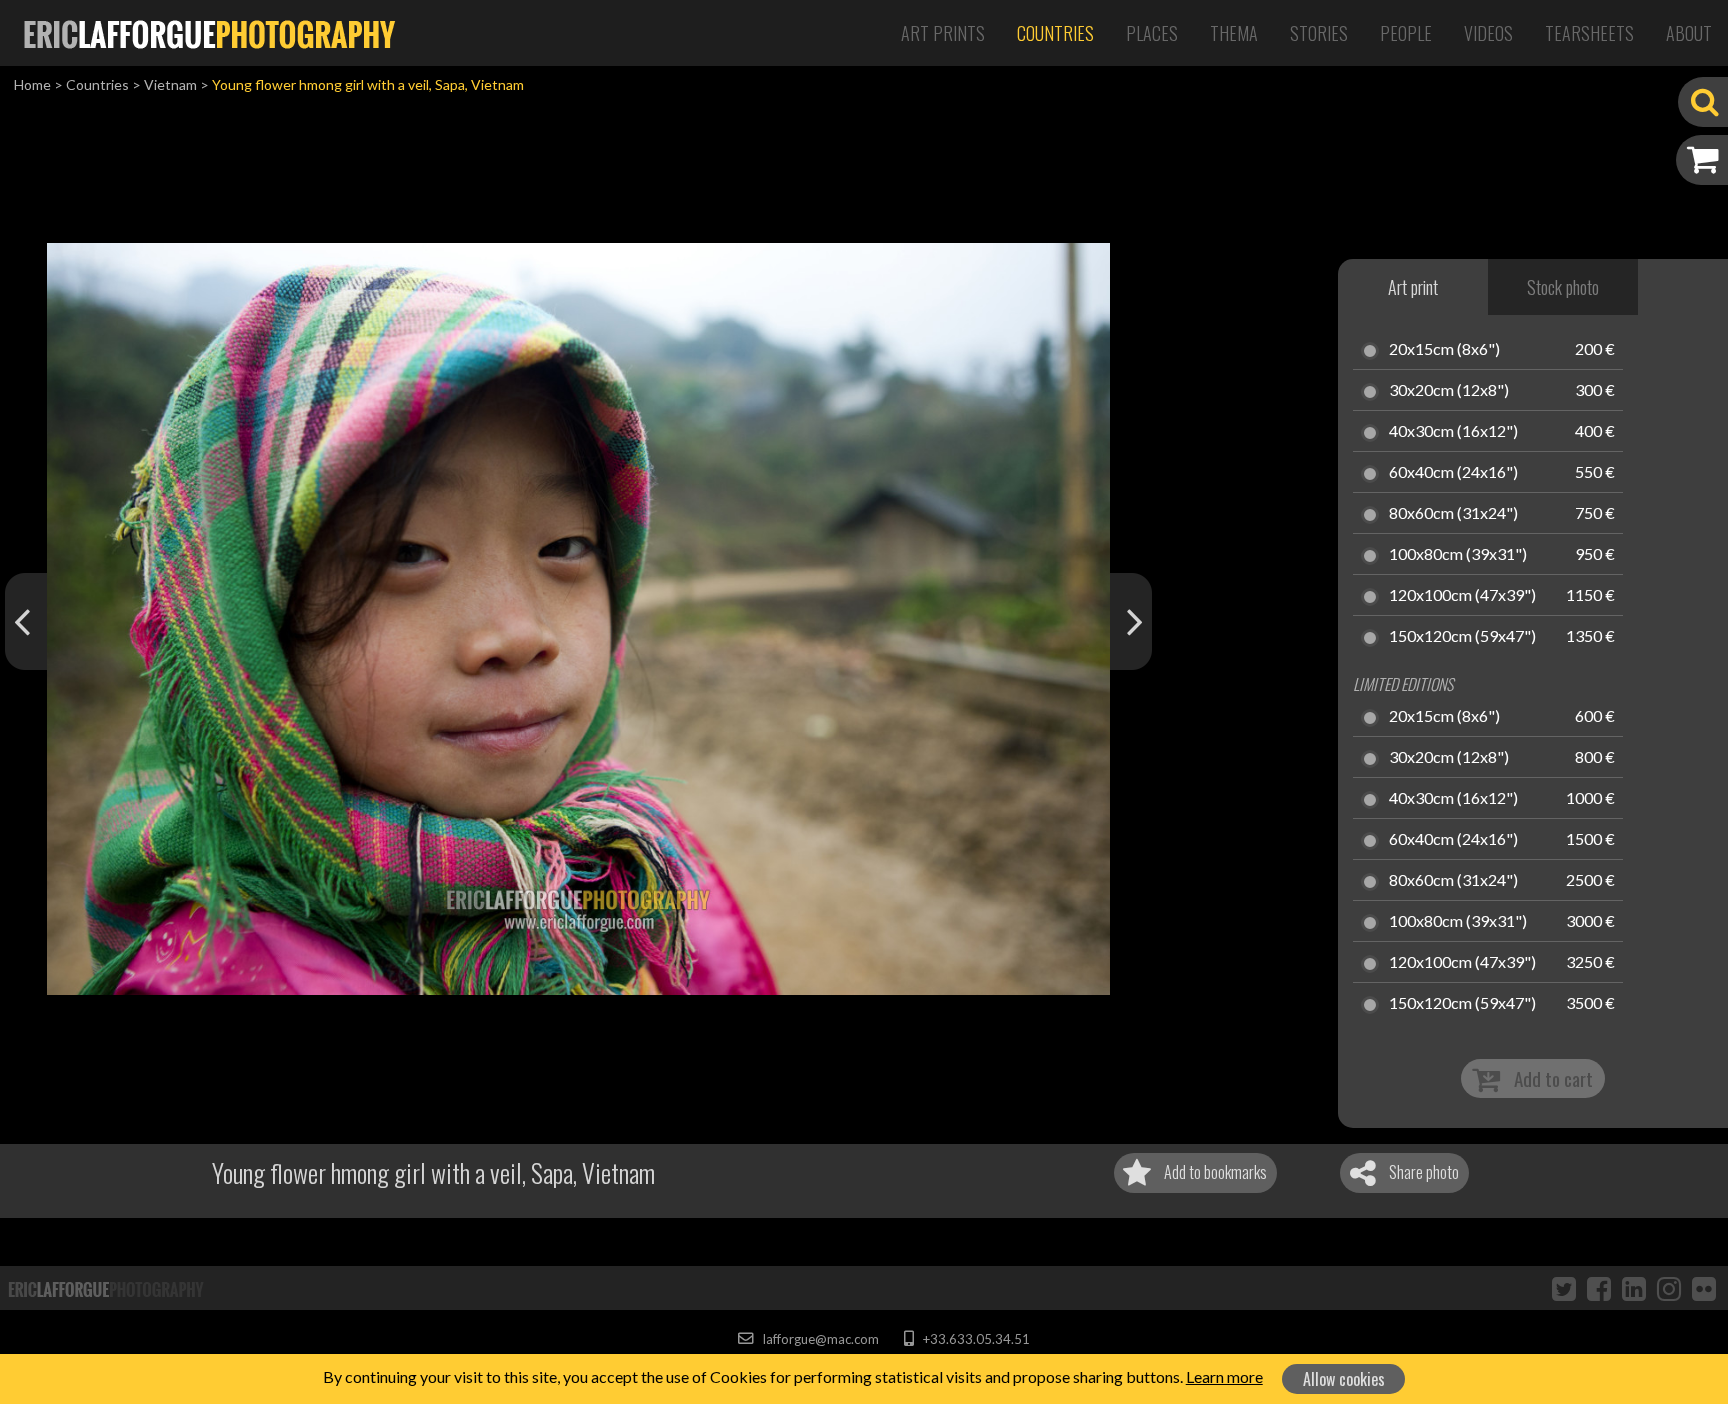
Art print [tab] (1413, 287)
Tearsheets (1589, 33)
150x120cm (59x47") (1462, 637)
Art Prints (943, 33)
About (1689, 33)
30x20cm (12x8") (1449, 391)
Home (32, 84)
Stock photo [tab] (1563, 287)
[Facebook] (1599, 1288)
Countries (1055, 33)
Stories (1319, 33)
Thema (1234, 33)
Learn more (1224, 1376)
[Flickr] (1704, 1288)
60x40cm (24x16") (1453, 473)
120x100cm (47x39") (1462, 596)
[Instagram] (1669, 1288)
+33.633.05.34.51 (974, 1339)
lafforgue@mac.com (819, 1339)
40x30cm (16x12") (1453, 432)
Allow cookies (1344, 1379)
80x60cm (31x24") (1453, 514)
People (1406, 33)
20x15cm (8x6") (1444, 350)
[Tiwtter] (1564, 1288)
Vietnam (170, 84)
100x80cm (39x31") (1458, 555)
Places (1152, 33)
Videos (1488, 33)
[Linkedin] (1634, 1288)
